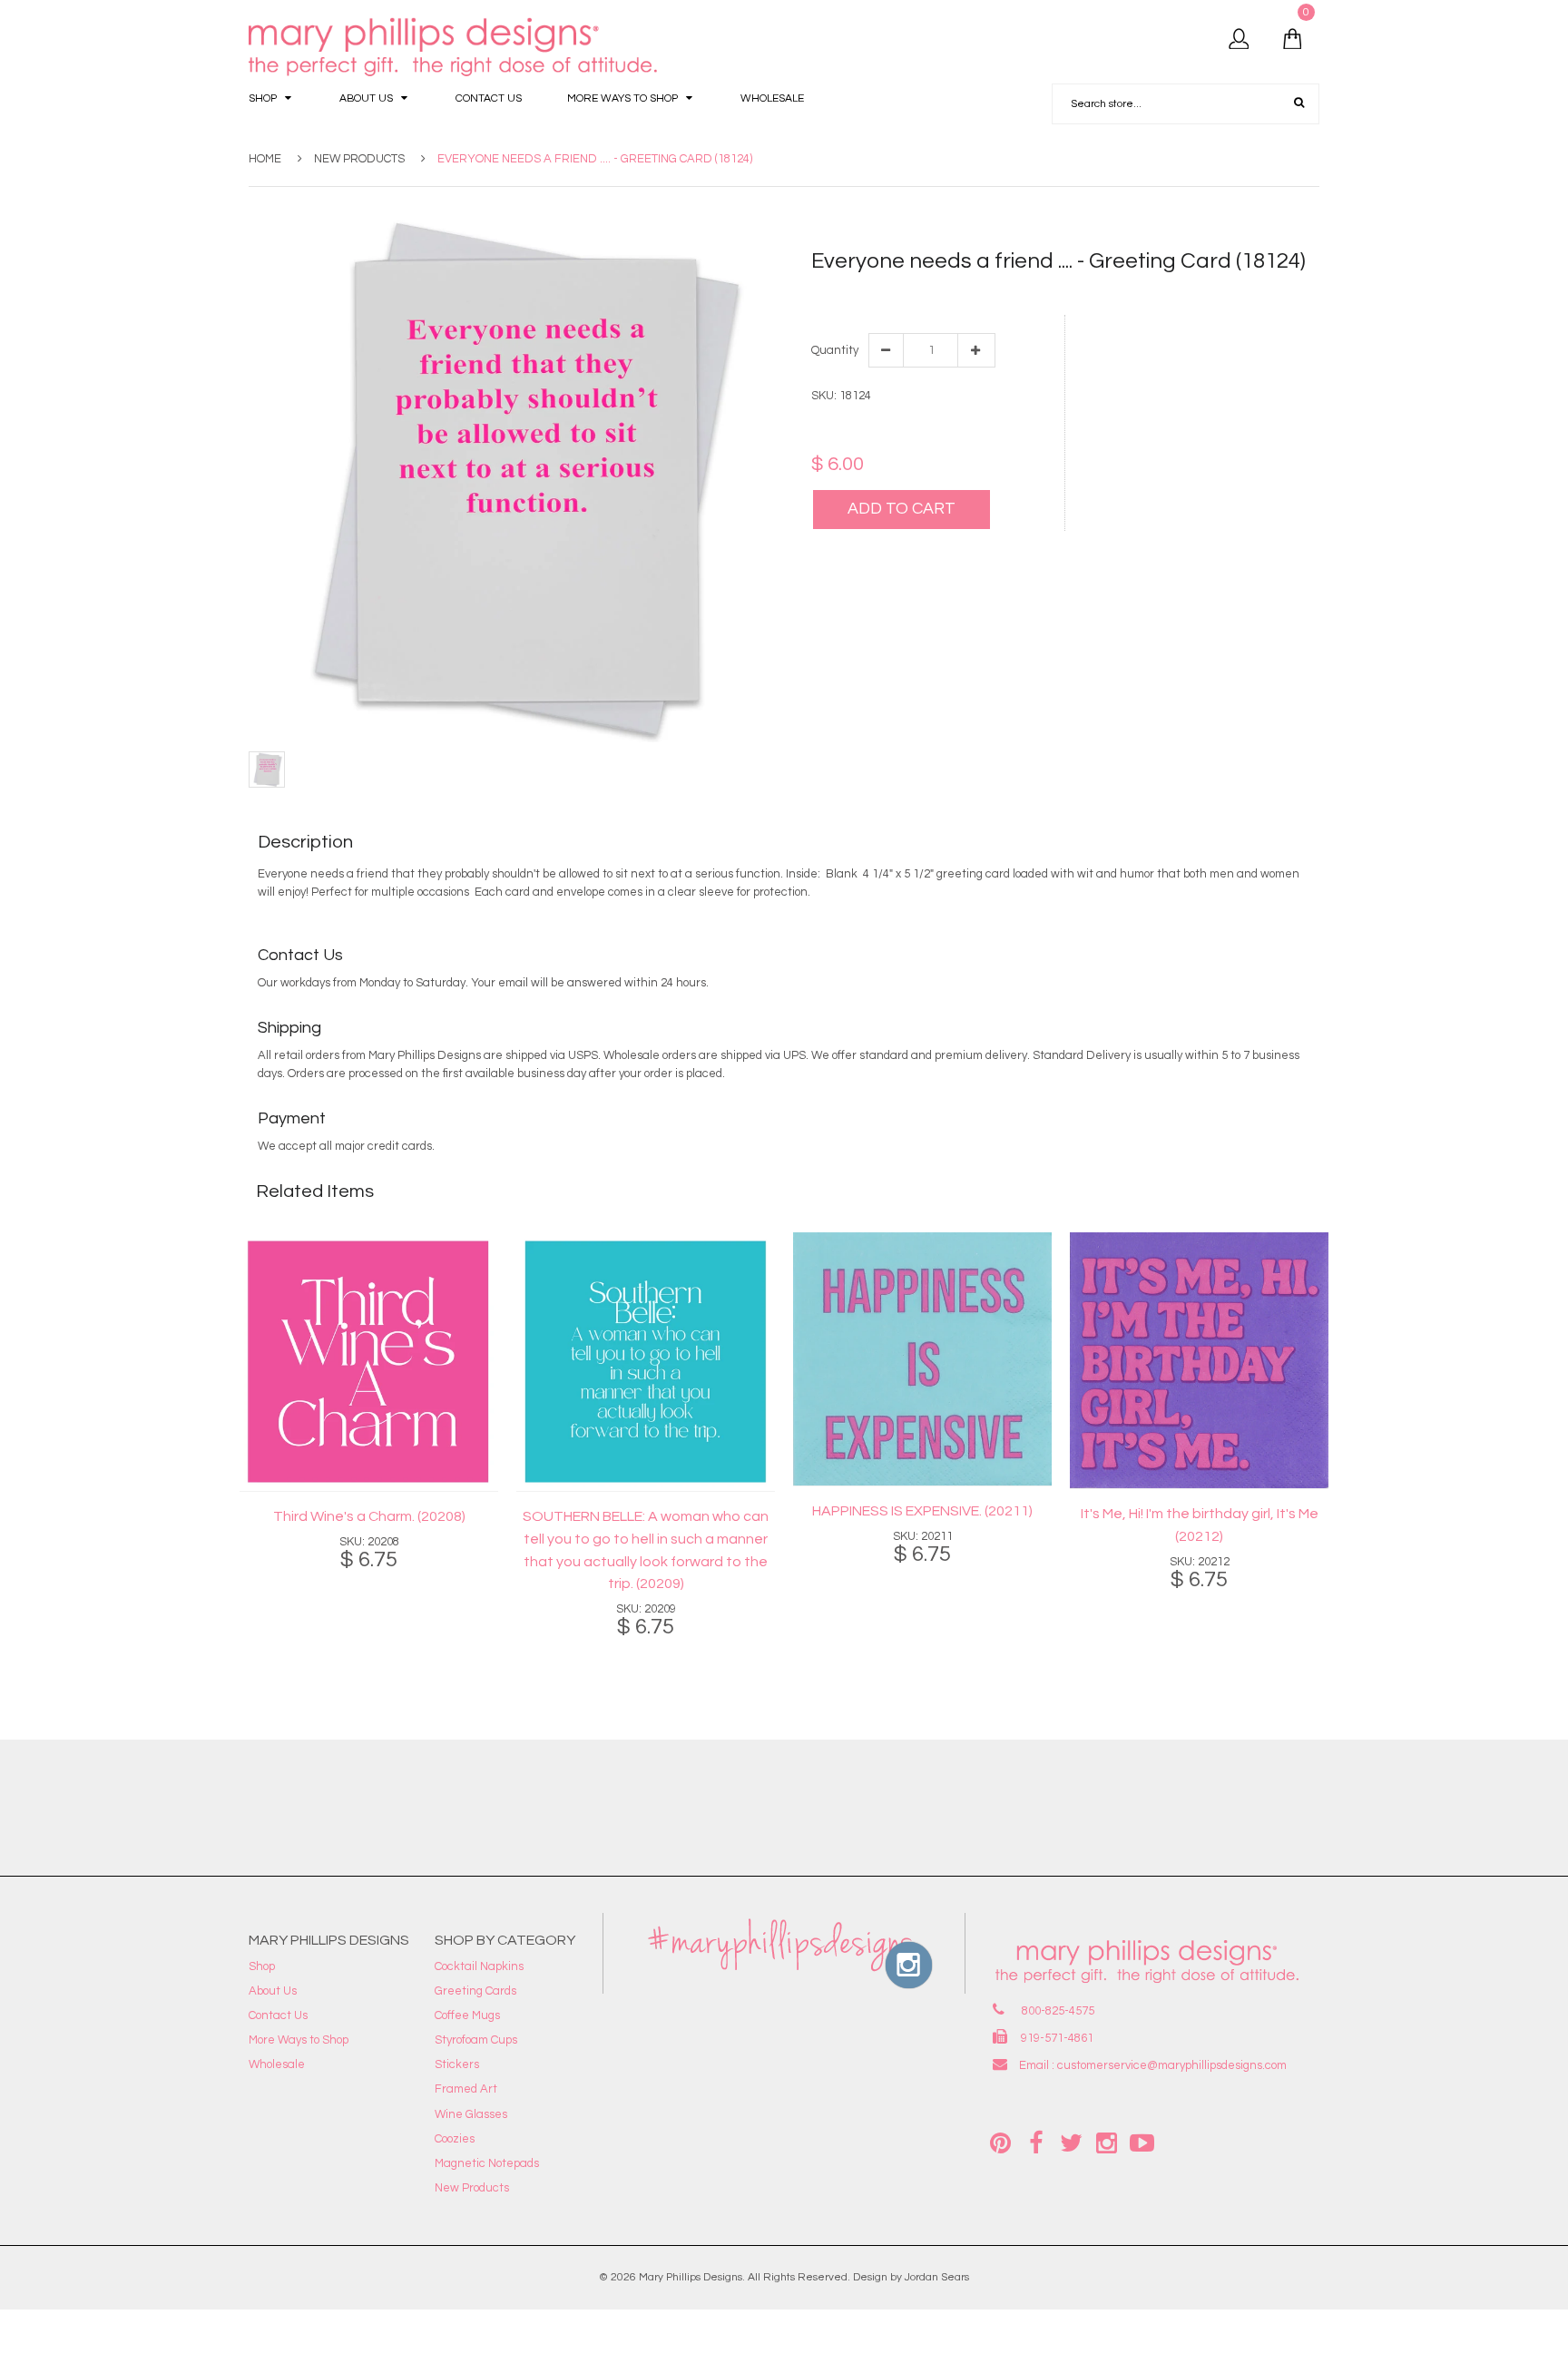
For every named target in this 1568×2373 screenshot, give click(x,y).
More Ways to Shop (299, 2040)
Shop (262, 1966)
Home (265, 159)
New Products (359, 159)
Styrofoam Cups (476, 2040)
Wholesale (277, 2064)
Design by (877, 2277)
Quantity (834, 350)
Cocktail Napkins (479, 1966)
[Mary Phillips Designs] (456, 48)
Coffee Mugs (467, 2015)
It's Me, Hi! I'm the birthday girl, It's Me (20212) (1200, 1525)
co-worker (950, 294)
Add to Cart (902, 509)
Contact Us (278, 2015)
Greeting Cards (475, 1991)
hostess (1261, 294)
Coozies (455, 2139)
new (1298, 294)
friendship (1008, 294)
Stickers (457, 2064)
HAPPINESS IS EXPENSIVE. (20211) (922, 1511)
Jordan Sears (937, 2277)
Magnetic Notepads (487, 2163)
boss (906, 294)
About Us (273, 1991)
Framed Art (466, 2089)
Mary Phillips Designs (691, 2277)
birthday (867, 294)
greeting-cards (1195, 294)
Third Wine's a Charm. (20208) (369, 1516)
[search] (1299, 103)
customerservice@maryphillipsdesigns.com (1172, 2065)
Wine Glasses (471, 2114)
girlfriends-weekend (1095, 294)
